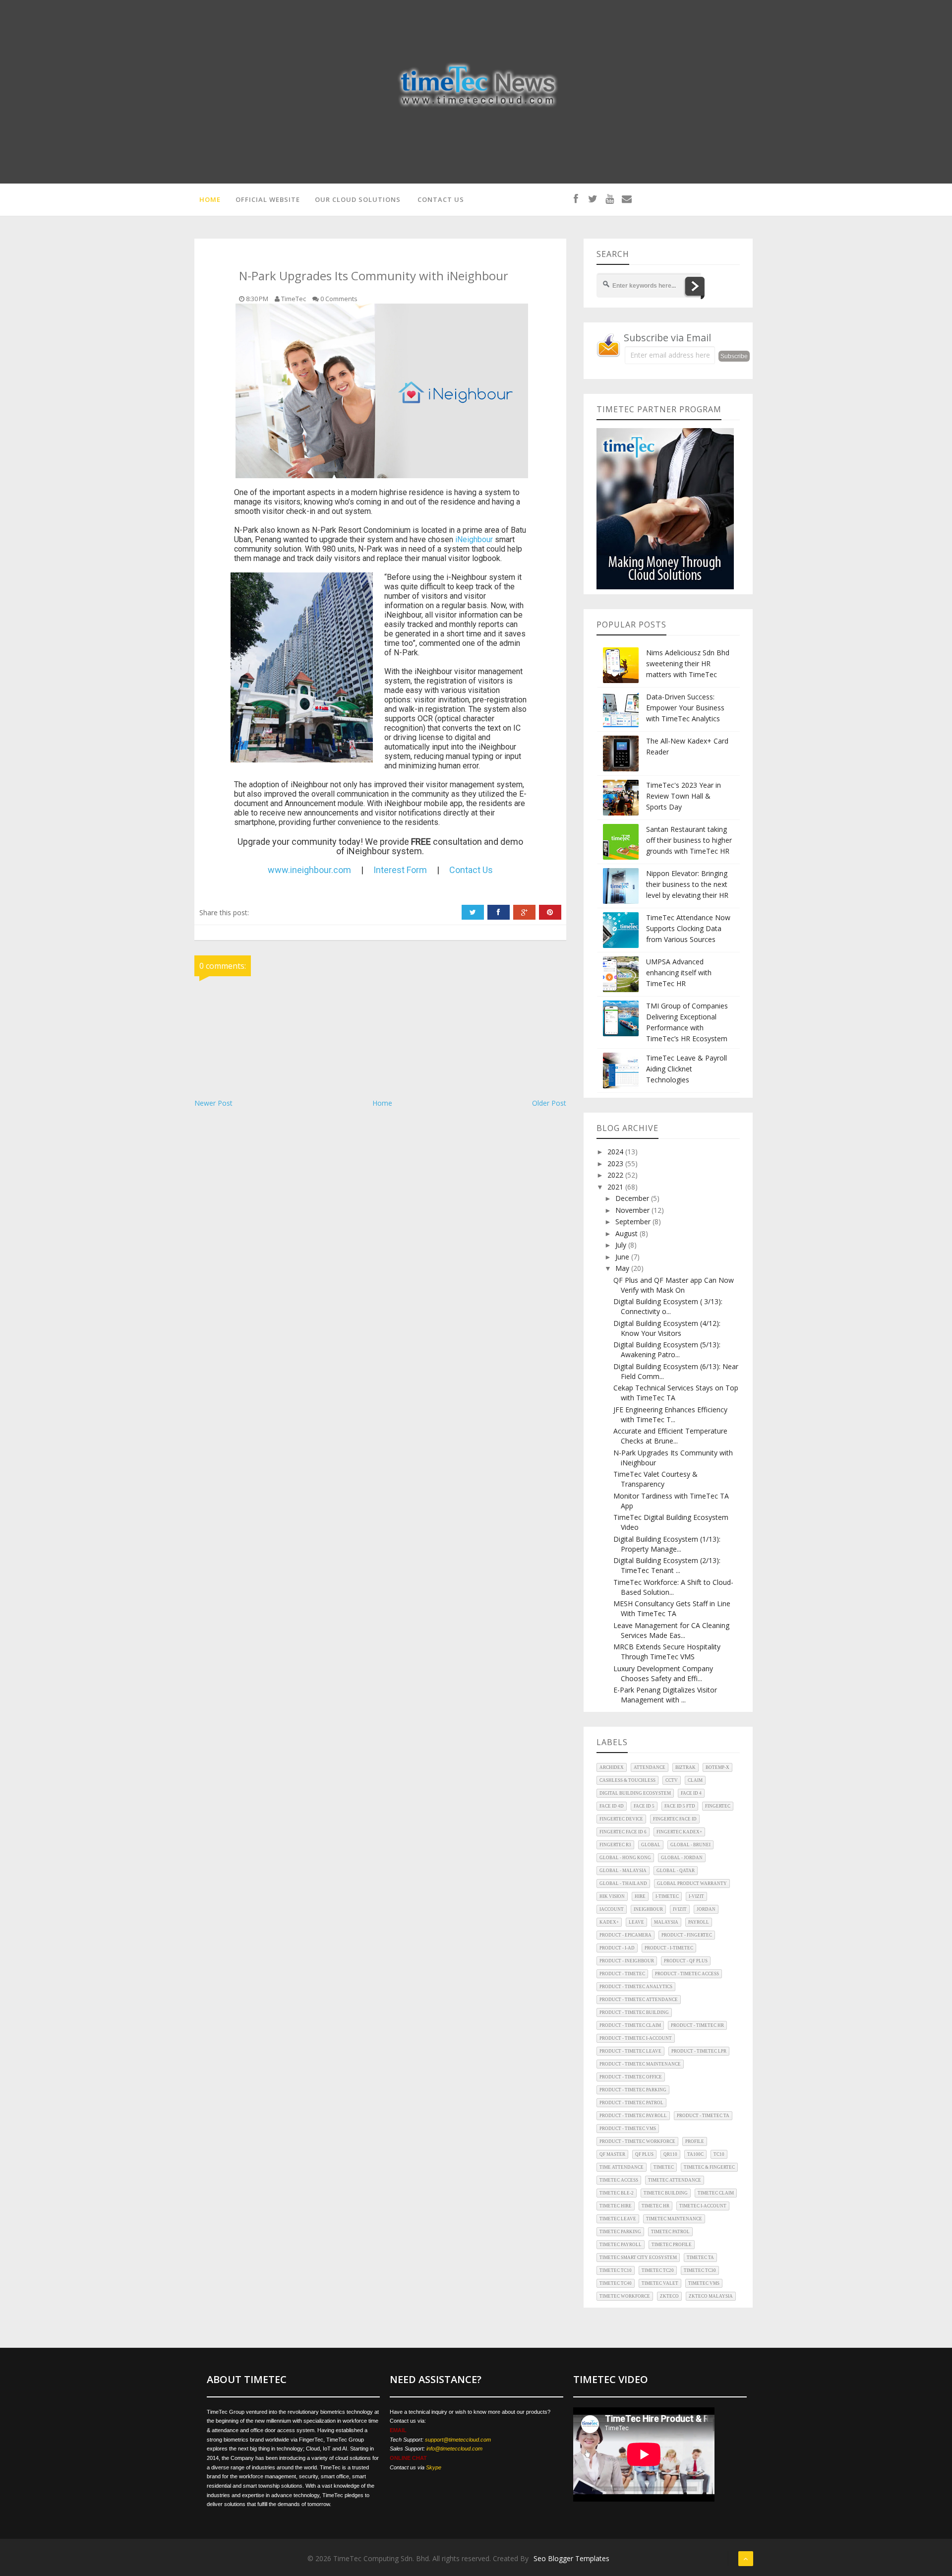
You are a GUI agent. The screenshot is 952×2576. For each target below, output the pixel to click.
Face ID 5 (644, 1806)
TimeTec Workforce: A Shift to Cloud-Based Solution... (673, 1587)
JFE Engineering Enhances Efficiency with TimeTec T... (670, 1414)
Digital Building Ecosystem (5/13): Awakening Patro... (667, 1350)
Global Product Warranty (692, 1884)
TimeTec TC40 (616, 2283)
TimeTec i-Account (703, 2206)
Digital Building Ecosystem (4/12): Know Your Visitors (667, 1328)
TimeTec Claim (716, 2193)
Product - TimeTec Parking (633, 2090)
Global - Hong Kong (625, 1858)
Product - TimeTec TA (703, 2116)
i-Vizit (696, 1896)
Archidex (612, 1767)
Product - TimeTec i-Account (636, 2038)
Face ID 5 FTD (680, 1806)
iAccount (612, 1909)
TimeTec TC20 (658, 2270)
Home (382, 1103)
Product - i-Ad (617, 1948)
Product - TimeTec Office (631, 2077)
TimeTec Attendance (675, 2180)
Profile (695, 2141)
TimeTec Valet (660, 2283)
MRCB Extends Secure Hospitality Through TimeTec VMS (667, 1652)
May (623, 1268)
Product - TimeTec (622, 1974)
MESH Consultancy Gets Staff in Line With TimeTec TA (672, 1608)
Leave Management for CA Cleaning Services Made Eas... (671, 1630)
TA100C (695, 2154)
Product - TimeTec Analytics (636, 1987)
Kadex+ (609, 1922)
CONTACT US (441, 199)
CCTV (672, 1780)
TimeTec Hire (616, 2206)
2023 (616, 1163)
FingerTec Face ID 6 (623, 1832)
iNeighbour (474, 539)
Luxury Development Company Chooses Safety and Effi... (663, 1673)
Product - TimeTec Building (634, 2012)
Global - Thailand (623, 1884)
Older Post (549, 1103)
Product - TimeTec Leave (630, 2051)
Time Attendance (622, 2167)
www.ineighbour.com (309, 870)
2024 (616, 1152)
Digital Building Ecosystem (635, 1793)
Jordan (706, 1909)
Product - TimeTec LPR (699, 2051)
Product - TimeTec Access (687, 1974)
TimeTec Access (619, 2180)
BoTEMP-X (717, 1767)
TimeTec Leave (618, 2219)
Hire (640, 1896)
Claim (695, 1780)
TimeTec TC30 (700, 2270)
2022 (616, 1175)
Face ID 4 (691, 1793)
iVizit (680, 1909)
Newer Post (213, 1103)
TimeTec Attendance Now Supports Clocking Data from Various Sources (688, 928)
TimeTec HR (655, 2206)
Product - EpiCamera (625, 1935)
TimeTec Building (666, 2193)
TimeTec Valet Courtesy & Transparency (655, 1479)
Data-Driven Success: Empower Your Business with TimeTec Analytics (685, 708)
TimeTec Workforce (625, 2296)
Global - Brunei (690, 1845)
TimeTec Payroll (621, 2245)
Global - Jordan (682, 1858)
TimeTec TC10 (616, 2270)
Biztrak (685, 1767)
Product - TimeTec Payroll (633, 2116)
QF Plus (644, 2154)
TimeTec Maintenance (674, 2219)
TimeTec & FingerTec (709, 2167)
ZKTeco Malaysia (711, 2296)
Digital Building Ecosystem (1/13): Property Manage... (667, 1544)
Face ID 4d (612, 1806)
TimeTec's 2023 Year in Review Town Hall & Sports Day (684, 796)
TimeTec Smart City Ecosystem (638, 2258)
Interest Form (400, 870)
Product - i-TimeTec (669, 1948)
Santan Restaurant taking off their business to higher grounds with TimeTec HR (689, 840)
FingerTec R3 (615, 1845)
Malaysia (666, 1922)
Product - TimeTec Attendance (639, 2000)
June (623, 1257)
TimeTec (664, 2167)
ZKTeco (669, 2296)
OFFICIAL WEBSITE (268, 199)
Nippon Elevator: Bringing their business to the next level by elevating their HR (687, 884)
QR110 (670, 2154)
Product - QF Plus (686, 1961)
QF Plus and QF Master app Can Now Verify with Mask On (674, 1285)
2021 (616, 1187)
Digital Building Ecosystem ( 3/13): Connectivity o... (668, 1306)
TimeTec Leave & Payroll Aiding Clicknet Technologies (686, 1069)
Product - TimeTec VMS (628, 2129)
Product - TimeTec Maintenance (640, 2064)
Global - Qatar (676, 1871)
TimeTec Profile (672, 2245)
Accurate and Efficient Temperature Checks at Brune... (670, 1436)
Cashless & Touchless (627, 1780)
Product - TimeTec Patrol (631, 2103)
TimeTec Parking (620, 2232)
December (633, 1198)
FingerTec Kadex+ (679, 1832)
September (634, 1222)
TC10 (719, 2154)
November (633, 1210)
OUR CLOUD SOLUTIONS (358, 199)
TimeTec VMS (704, 2283)
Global (651, 1845)
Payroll (699, 1922)
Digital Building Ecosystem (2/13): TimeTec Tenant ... (667, 1565)
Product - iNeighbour (627, 1961)
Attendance (650, 1767)
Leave (636, 1922)
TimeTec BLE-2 (617, 2193)
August (627, 1233)
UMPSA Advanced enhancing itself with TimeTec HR (679, 973)
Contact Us (471, 870)
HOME (210, 199)
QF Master (612, 2154)
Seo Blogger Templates (571, 2558)
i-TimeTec (667, 1896)
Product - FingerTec (687, 1935)
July (622, 1245)
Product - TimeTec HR (697, 2025)
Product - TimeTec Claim (630, 2025)
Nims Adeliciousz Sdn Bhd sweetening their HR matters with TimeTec (688, 663)
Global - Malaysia (623, 1871)
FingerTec (718, 1806)
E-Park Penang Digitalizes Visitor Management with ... (665, 1695)
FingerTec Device (621, 1819)
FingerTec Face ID (675, 1819)
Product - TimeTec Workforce (637, 2141)
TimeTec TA (700, 2258)
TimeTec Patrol (670, 2232)
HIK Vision (612, 1896)
